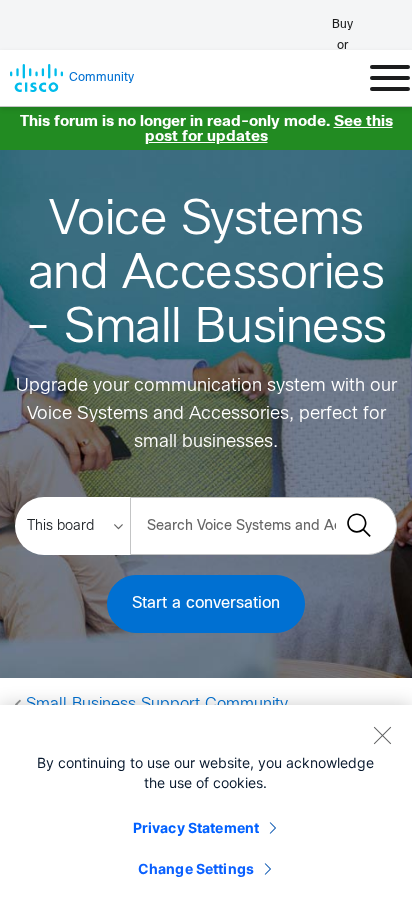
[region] (206, 810)
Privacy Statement (196, 827)
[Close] (382, 735)
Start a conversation (206, 603)
